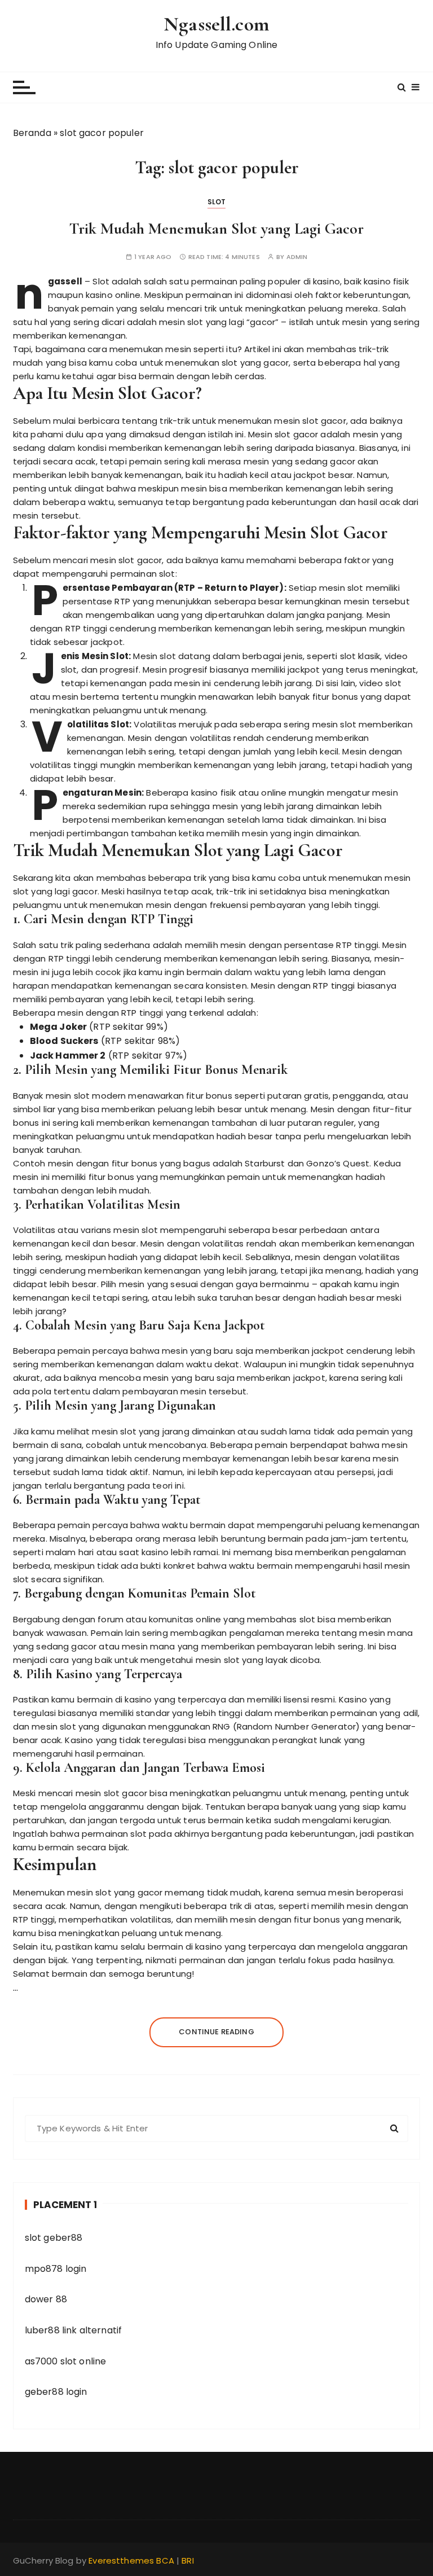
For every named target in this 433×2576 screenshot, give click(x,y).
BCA (165, 2560)
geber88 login (56, 2392)
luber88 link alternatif (73, 2330)
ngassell (65, 281)
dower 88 (46, 2299)
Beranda (32, 133)
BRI (187, 2560)
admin (297, 257)
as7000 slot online (66, 2361)
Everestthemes (121, 2560)
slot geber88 (54, 2238)
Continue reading (216, 2032)
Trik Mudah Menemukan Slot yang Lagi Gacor (216, 229)
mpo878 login (56, 2269)
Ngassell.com (216, 24)
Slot (217, 202)
